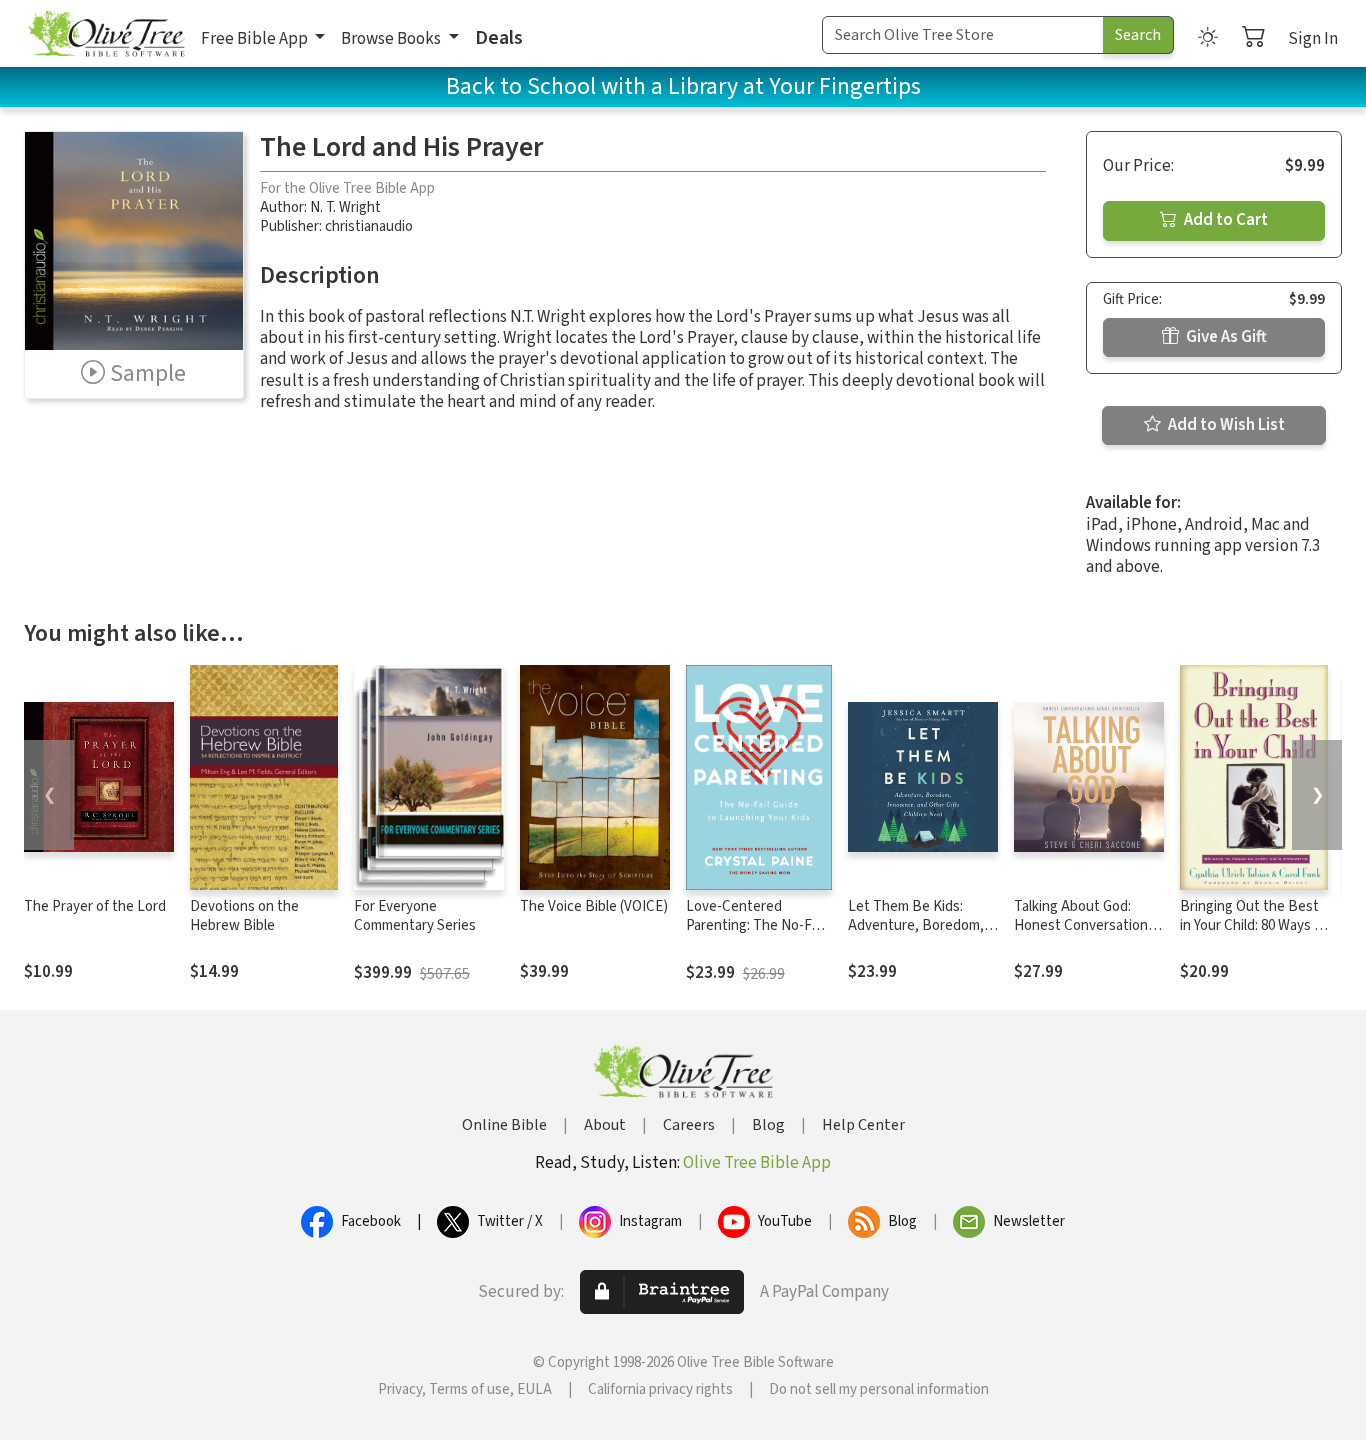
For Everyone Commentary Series (415, 916)
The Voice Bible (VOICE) (594, 906)
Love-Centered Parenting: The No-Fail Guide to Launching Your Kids (755, 935)
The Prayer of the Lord (95, 906)
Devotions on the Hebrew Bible (244, 916)
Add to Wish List (1225, 425)
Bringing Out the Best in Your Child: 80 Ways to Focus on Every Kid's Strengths (1254, 935)
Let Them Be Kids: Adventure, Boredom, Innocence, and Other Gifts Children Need (916, 935)
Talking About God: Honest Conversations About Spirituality (1084, 925)
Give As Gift (1225, 337)
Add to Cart (1224, 220)
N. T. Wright (345, 207)
